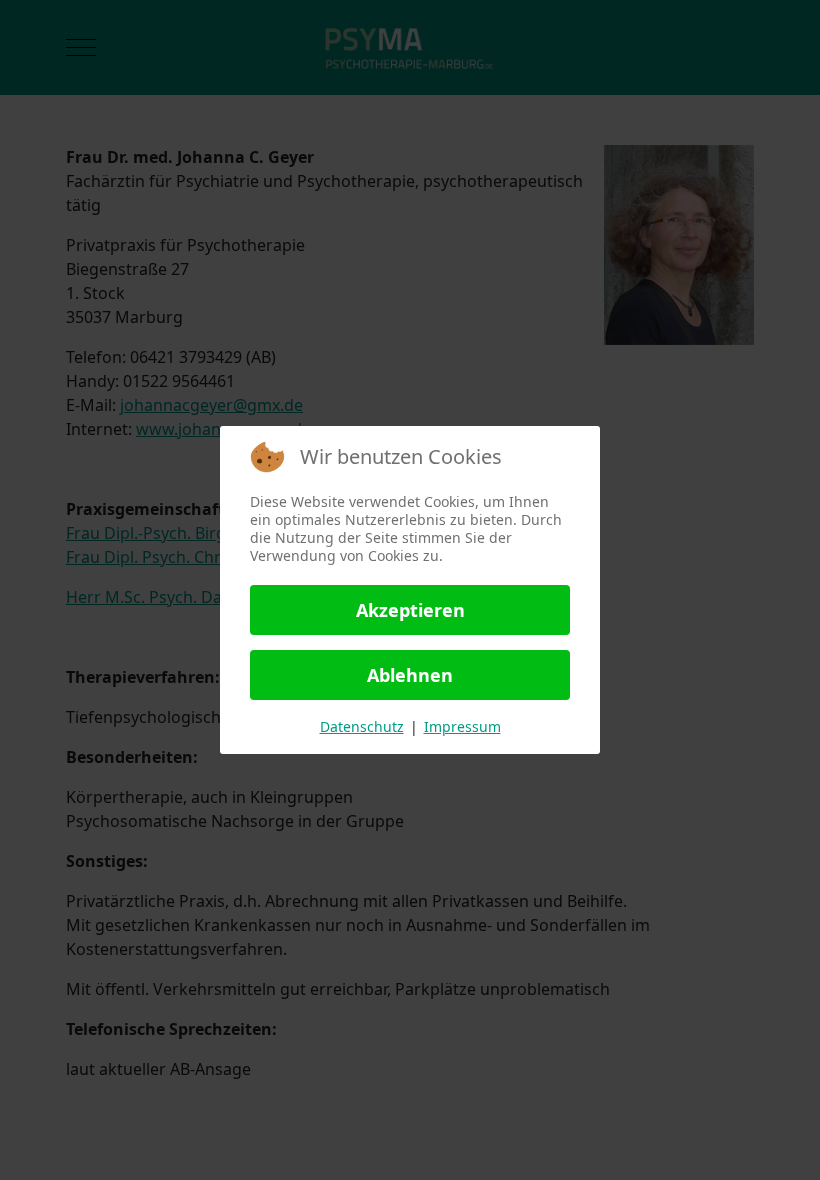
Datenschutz (362, 726)
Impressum (462, 726)
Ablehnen (410, 675)
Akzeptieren (410, 610)
